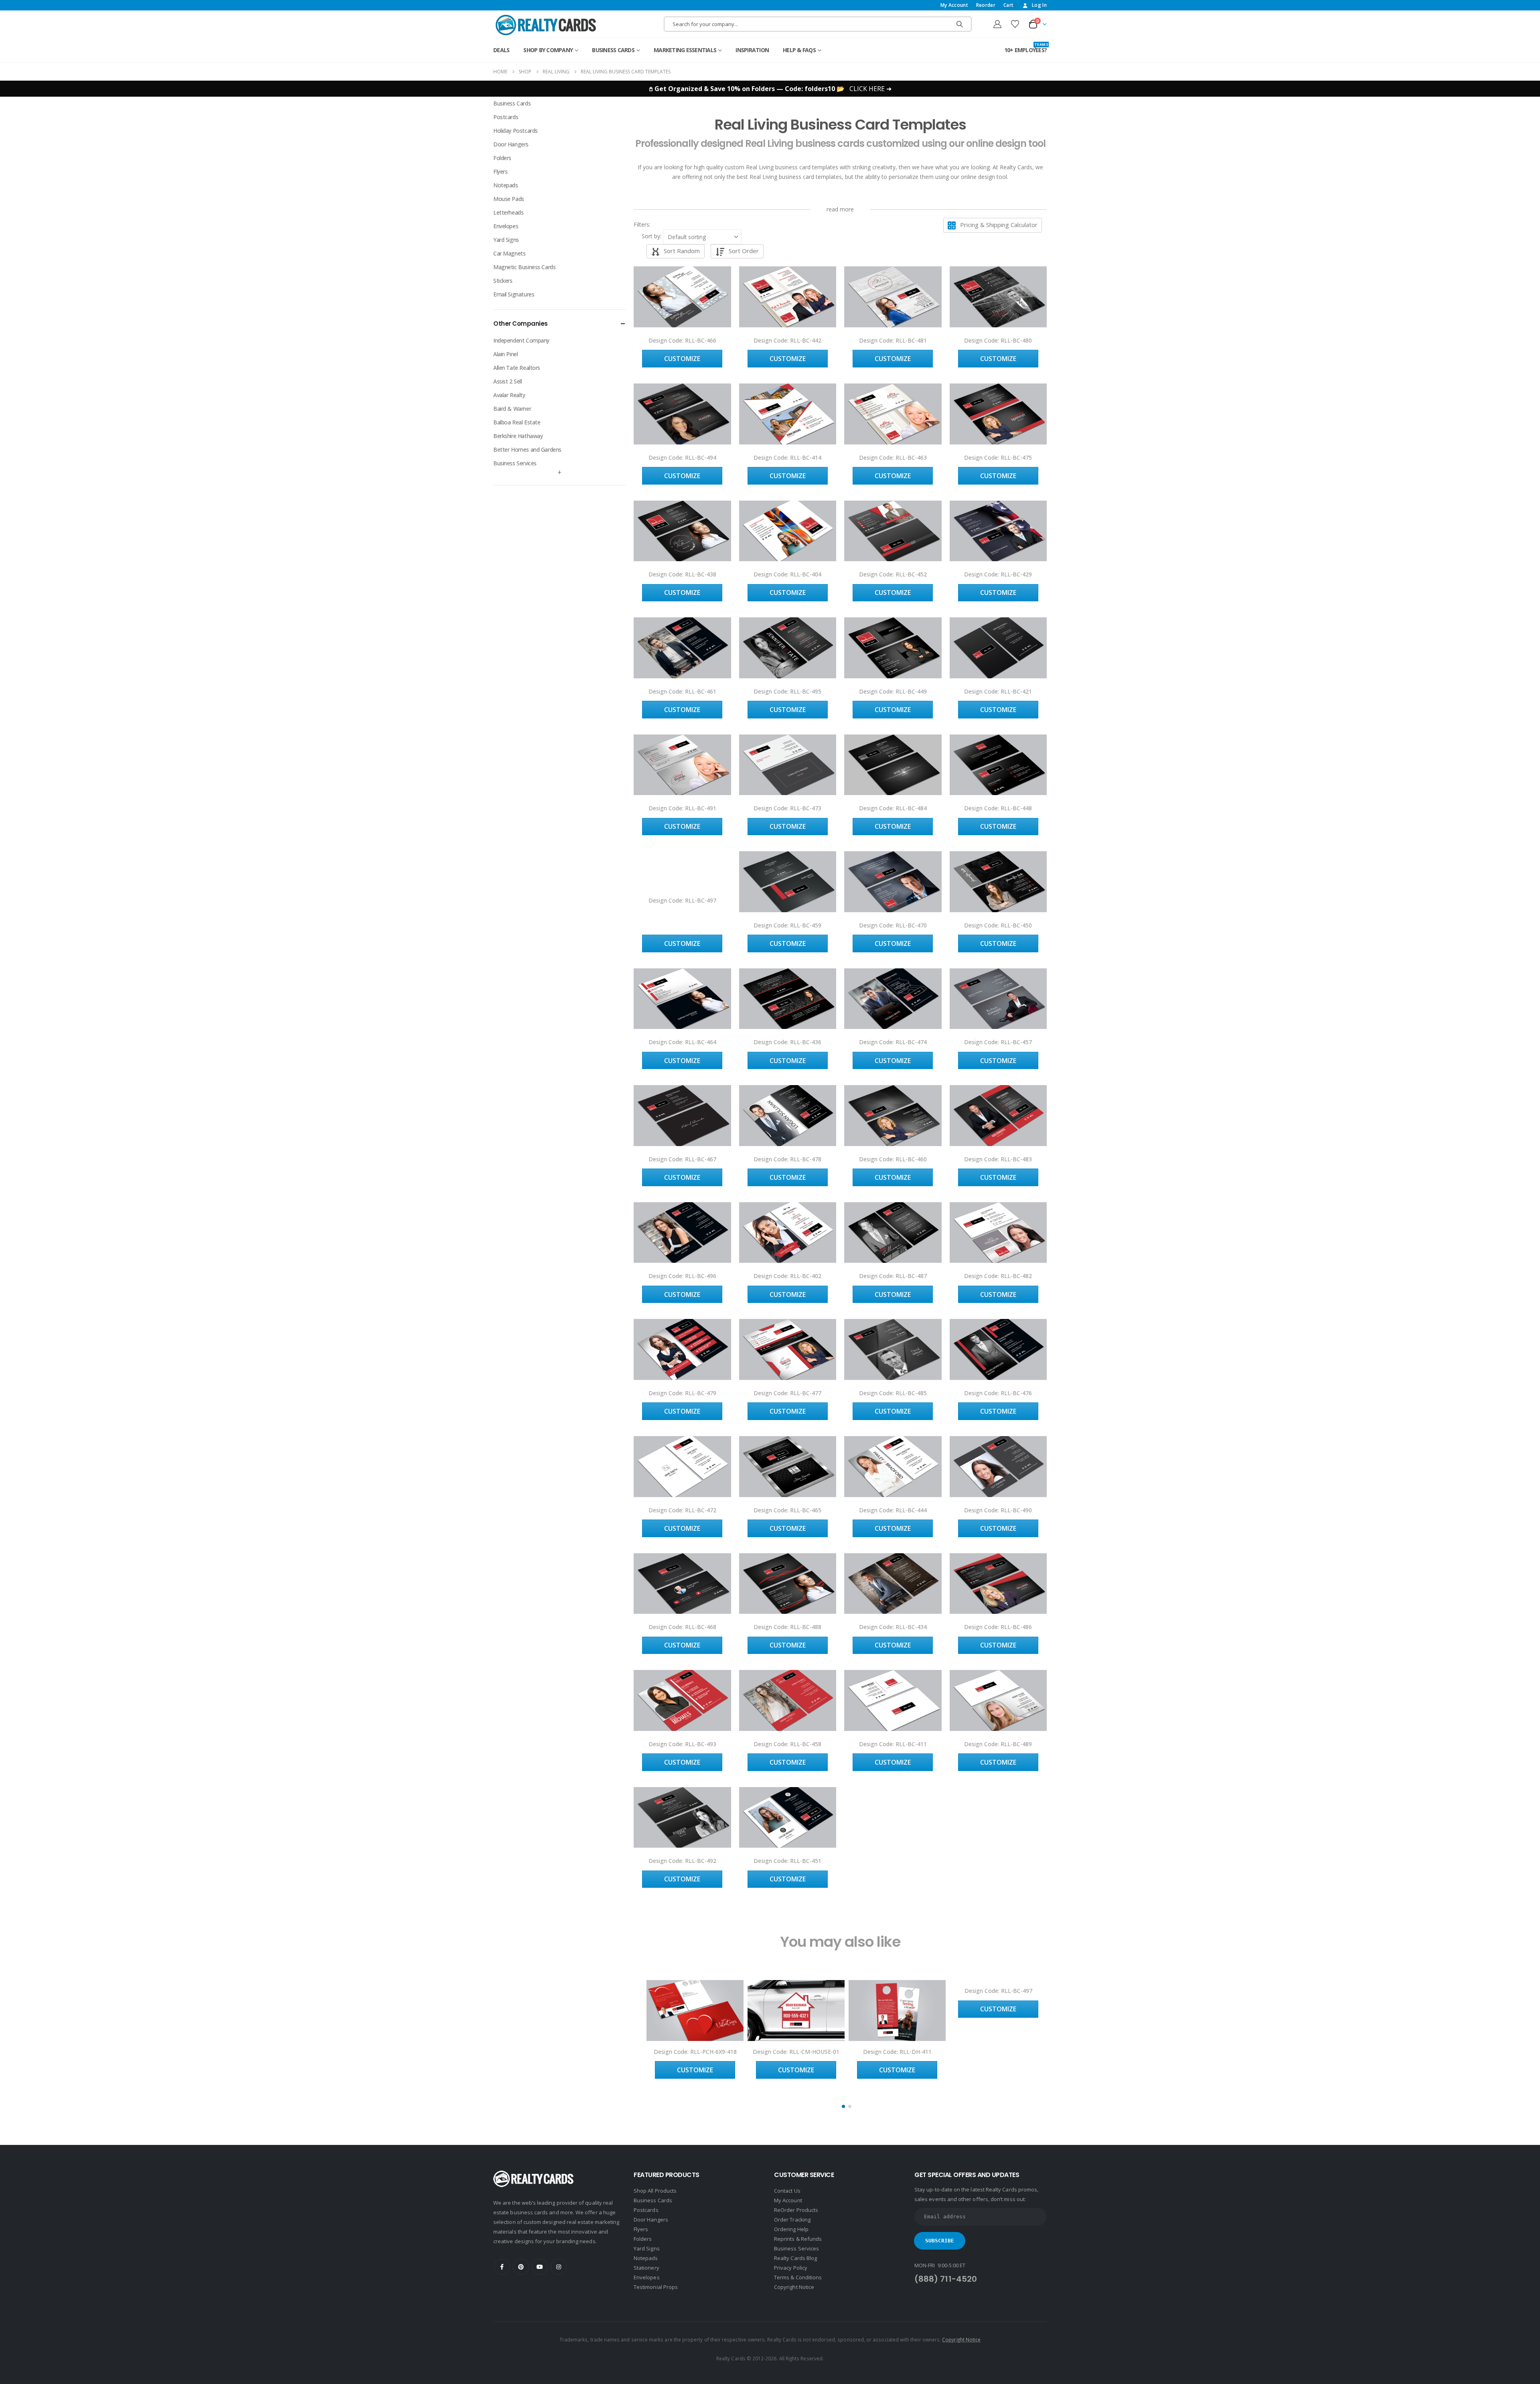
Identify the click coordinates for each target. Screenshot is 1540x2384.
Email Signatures (514, 294)
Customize (682, 359)
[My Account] (997, 24)
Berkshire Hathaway (518, 436)
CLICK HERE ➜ (870, 89)
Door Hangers (511, 144)
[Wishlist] (1015, 24)
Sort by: (651, 236)
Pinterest (521, 2267)
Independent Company (521, 340)
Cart (1008, 5)
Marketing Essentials (685, 50)
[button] (651, 225)
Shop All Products (655, 2191)
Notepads (506, 185)
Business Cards (613, 50)
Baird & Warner (512, 409)
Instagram (559, 2267)
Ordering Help (791, 2229)
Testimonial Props (656, 2287)
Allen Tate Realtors (517, 368)
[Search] (960, 24)
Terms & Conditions (798, 2277)
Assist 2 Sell (508, 381)
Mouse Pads (509, 199)
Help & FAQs (799, 50)
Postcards (506, 117)
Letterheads (508, 212)
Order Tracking (792, 2220)
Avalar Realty (509, 395)
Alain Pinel (506, 354)
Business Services (515, 463)
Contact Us (787, 2191)
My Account (954, 5)
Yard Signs (506, 240)
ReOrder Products (796, 2210)
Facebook (502, 2267)
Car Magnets (509, 253)
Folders (502, 158)
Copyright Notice (794, 2287)
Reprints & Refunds (798, 2239)
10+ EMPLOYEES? (1026, 48)
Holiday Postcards (516, 131)
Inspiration (752, 50)
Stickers (503, 281)
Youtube (540, 2267)
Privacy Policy (791, 2268)
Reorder (986, 5)
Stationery (646, 2268)
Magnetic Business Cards (524, 267)
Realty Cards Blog (795, 2258)
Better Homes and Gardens (527, 449)
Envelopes (506, 226)
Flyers (500, 171)
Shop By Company (548, 50)
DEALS (501, 50)
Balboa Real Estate (517, 422)
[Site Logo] (546, 25)
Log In (1039, 5)
